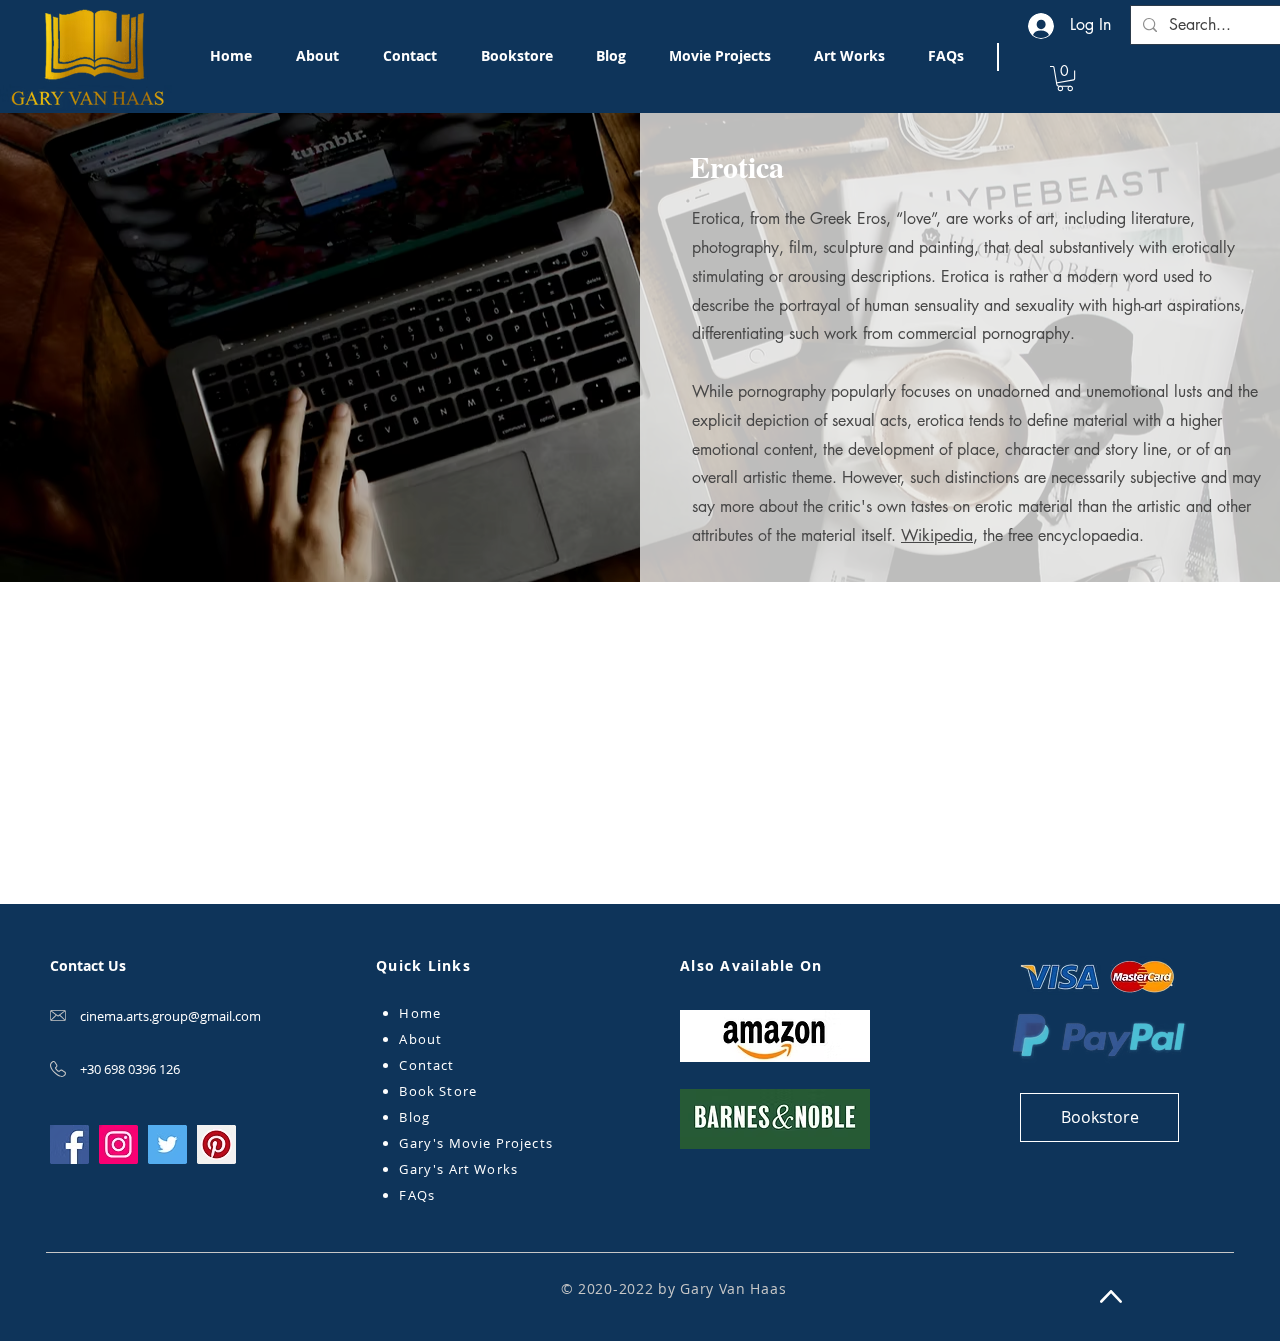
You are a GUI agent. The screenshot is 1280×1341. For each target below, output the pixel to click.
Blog (414, 1117)
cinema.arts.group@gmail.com (170, 1016)
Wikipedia (937, 535)
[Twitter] (167, 1144)
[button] (1065, 78)
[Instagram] (118, 1144)
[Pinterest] (216, 1144)
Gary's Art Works (458, 1169)
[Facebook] (69, 1144)
